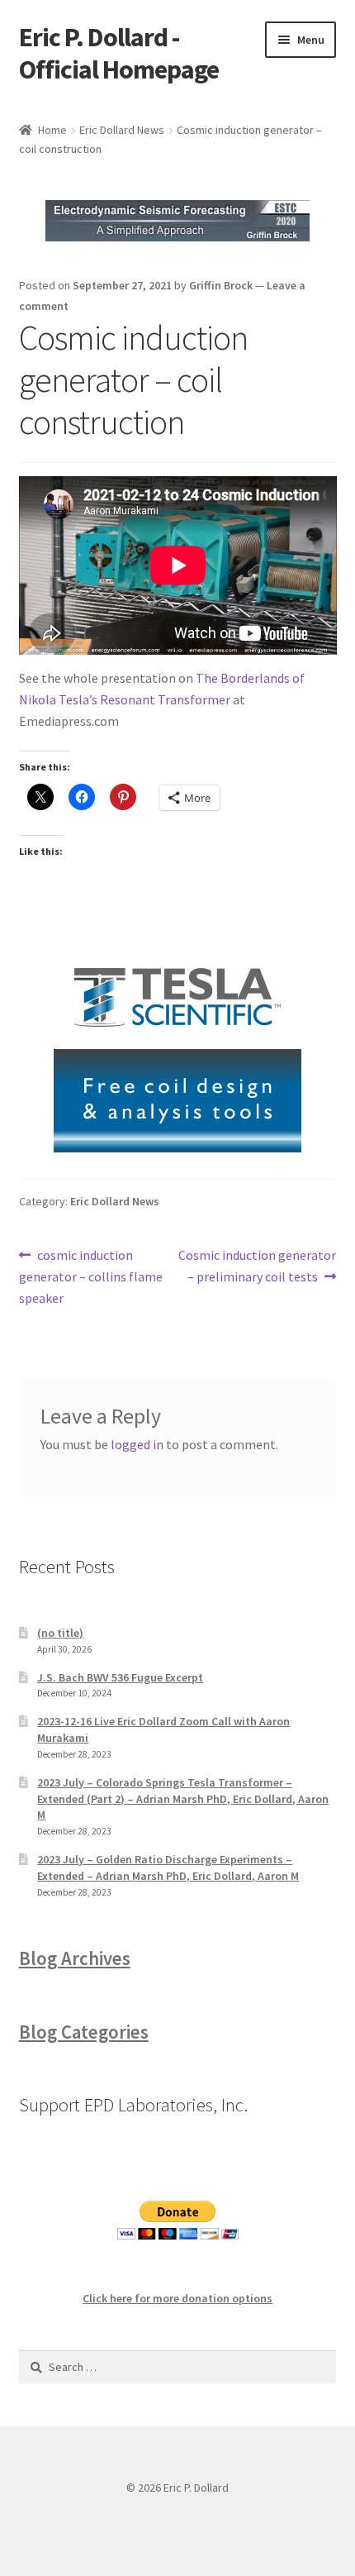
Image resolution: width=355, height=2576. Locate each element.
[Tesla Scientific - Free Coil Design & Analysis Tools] (178, 1049)
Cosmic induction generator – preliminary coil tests (257, 1265)
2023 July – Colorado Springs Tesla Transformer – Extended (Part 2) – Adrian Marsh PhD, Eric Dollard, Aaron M (183, 1799)
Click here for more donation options (177, 2298)
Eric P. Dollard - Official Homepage (119, 53)
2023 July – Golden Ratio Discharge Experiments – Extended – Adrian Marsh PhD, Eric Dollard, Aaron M (168, 1868)
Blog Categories (84, 2032)
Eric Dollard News (122, 130)
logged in (137, 1444)
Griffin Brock (221, 285)
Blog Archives (75, 1958)
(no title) (60, 1633)
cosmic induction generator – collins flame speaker (91, 1276)
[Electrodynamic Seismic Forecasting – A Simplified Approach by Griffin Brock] (178, 221)
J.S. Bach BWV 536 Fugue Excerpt (120, 1677)
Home (52, 130)
